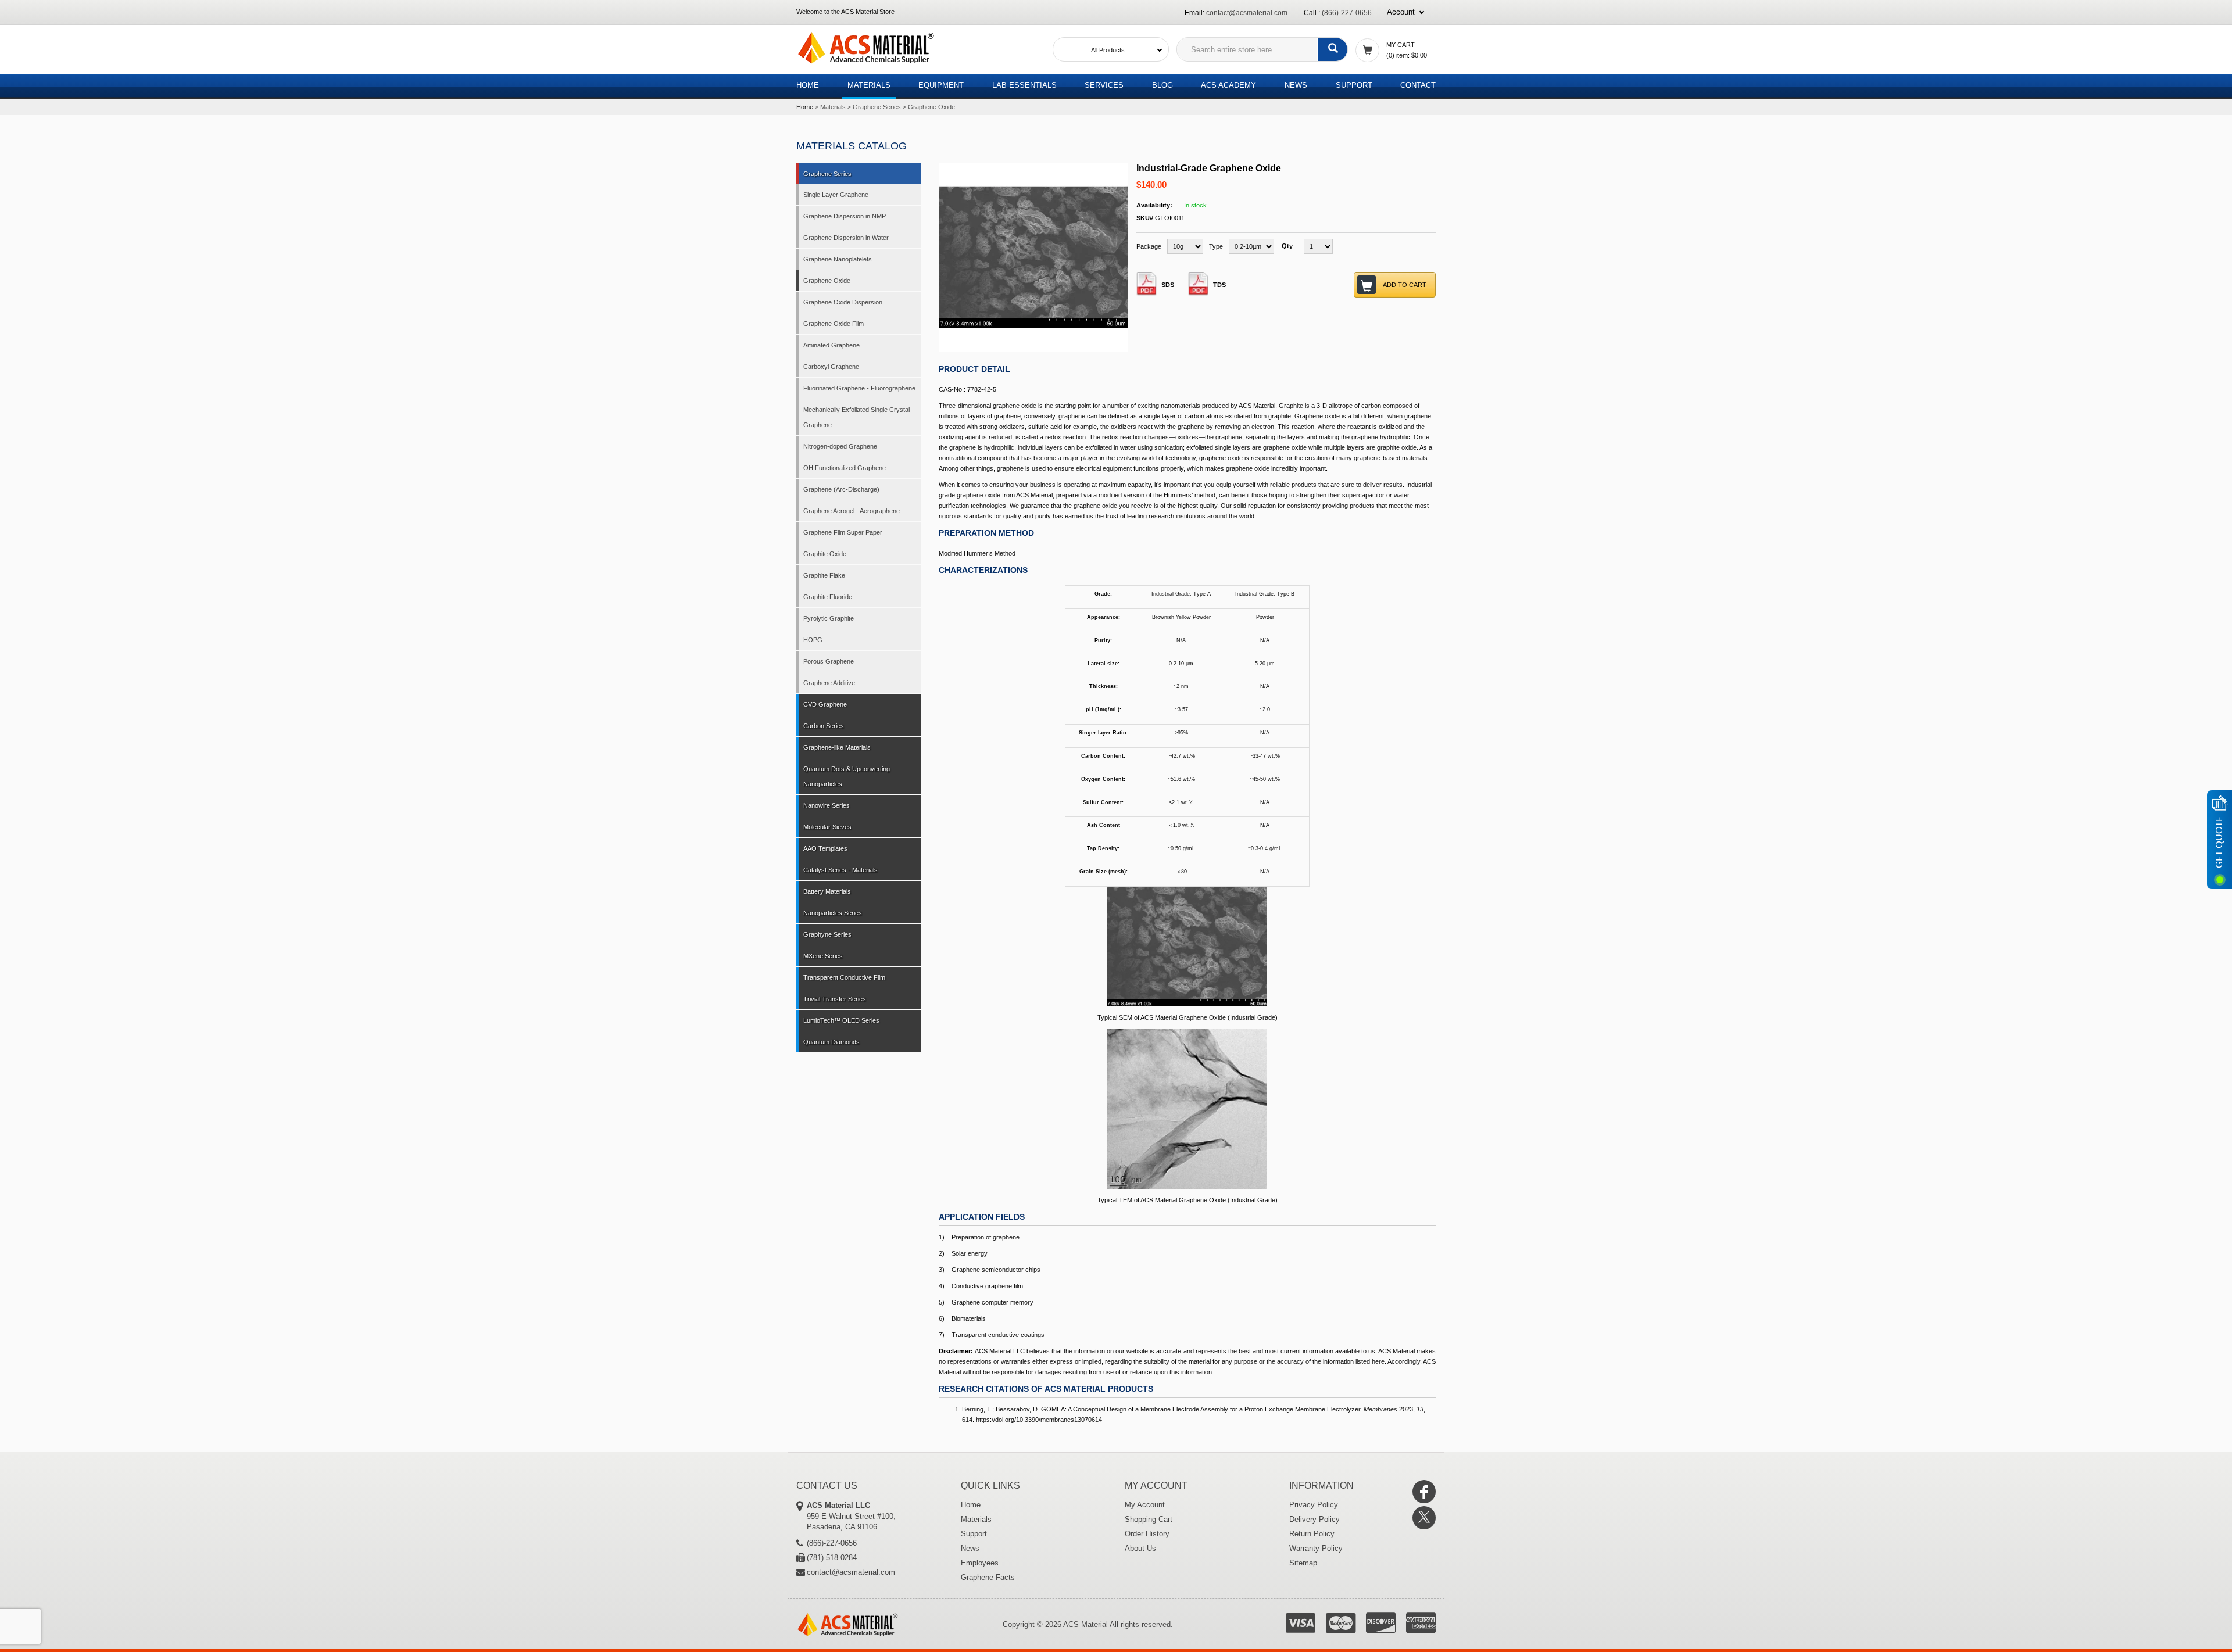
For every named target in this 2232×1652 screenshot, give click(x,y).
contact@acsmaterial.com (1247, 13)
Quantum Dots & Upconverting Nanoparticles (847, 776)
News (1296, 85)
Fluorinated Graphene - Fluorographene (859, 388)
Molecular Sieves (827, 827)
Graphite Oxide (825, 554)
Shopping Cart (1149, 1519)
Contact (1418, 85)
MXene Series (823, 956)
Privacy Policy (1314, 1505)
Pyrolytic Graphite (829, 618)
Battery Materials (827, 891)
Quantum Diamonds (831, 1042)
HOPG (813, 640)
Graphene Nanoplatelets (838, 259)
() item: (1407, 55)
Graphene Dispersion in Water (846, 238)
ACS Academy (1228, 85)
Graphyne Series (827, 934)
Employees (980, 1563)
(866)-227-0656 (1347, 13)
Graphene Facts (988, 1577)
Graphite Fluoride (828, 597)
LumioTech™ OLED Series (841, 1020)
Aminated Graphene (831, 345)
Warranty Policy (1316, 1548)
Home (808, 85)
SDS (1168, 285)
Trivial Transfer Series (835, 999)
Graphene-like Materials (837, 747)
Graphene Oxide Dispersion (843, 302)
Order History (1147, 1534)
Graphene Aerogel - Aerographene (852, 511)
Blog (1162, 85)
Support (1354, 85)
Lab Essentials (1024, 85)
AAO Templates (825, 848)
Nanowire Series (827, 805)
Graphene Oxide (931, 107)
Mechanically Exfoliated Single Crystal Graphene (856, 417)
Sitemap (1303, 1563)
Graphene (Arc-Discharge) (841, 489)
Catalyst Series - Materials (840, 870)
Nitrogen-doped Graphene (840, 446)
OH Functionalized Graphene (845, 468)
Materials (869, 85)
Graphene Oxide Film (834, 324)
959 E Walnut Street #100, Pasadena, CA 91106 (851, 1516)
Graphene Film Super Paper (843, 532)
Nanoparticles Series (833, 913)
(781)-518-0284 (832, 1558)
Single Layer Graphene (836, 195)
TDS (1219, 285)
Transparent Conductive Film (844, 977)
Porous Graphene (829, 661)
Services (1104, 85)
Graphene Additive (829, 683)
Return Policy (1312, 1534)
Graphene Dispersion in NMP (845, 216)
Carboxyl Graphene (831, 367)
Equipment (941, 85)
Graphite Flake (824, 575)
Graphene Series (877, 107)
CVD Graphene (825, 704)
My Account (1145, 1505)
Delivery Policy (1314, 1519)
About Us (1140, 1548)
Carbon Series (824, 726)
